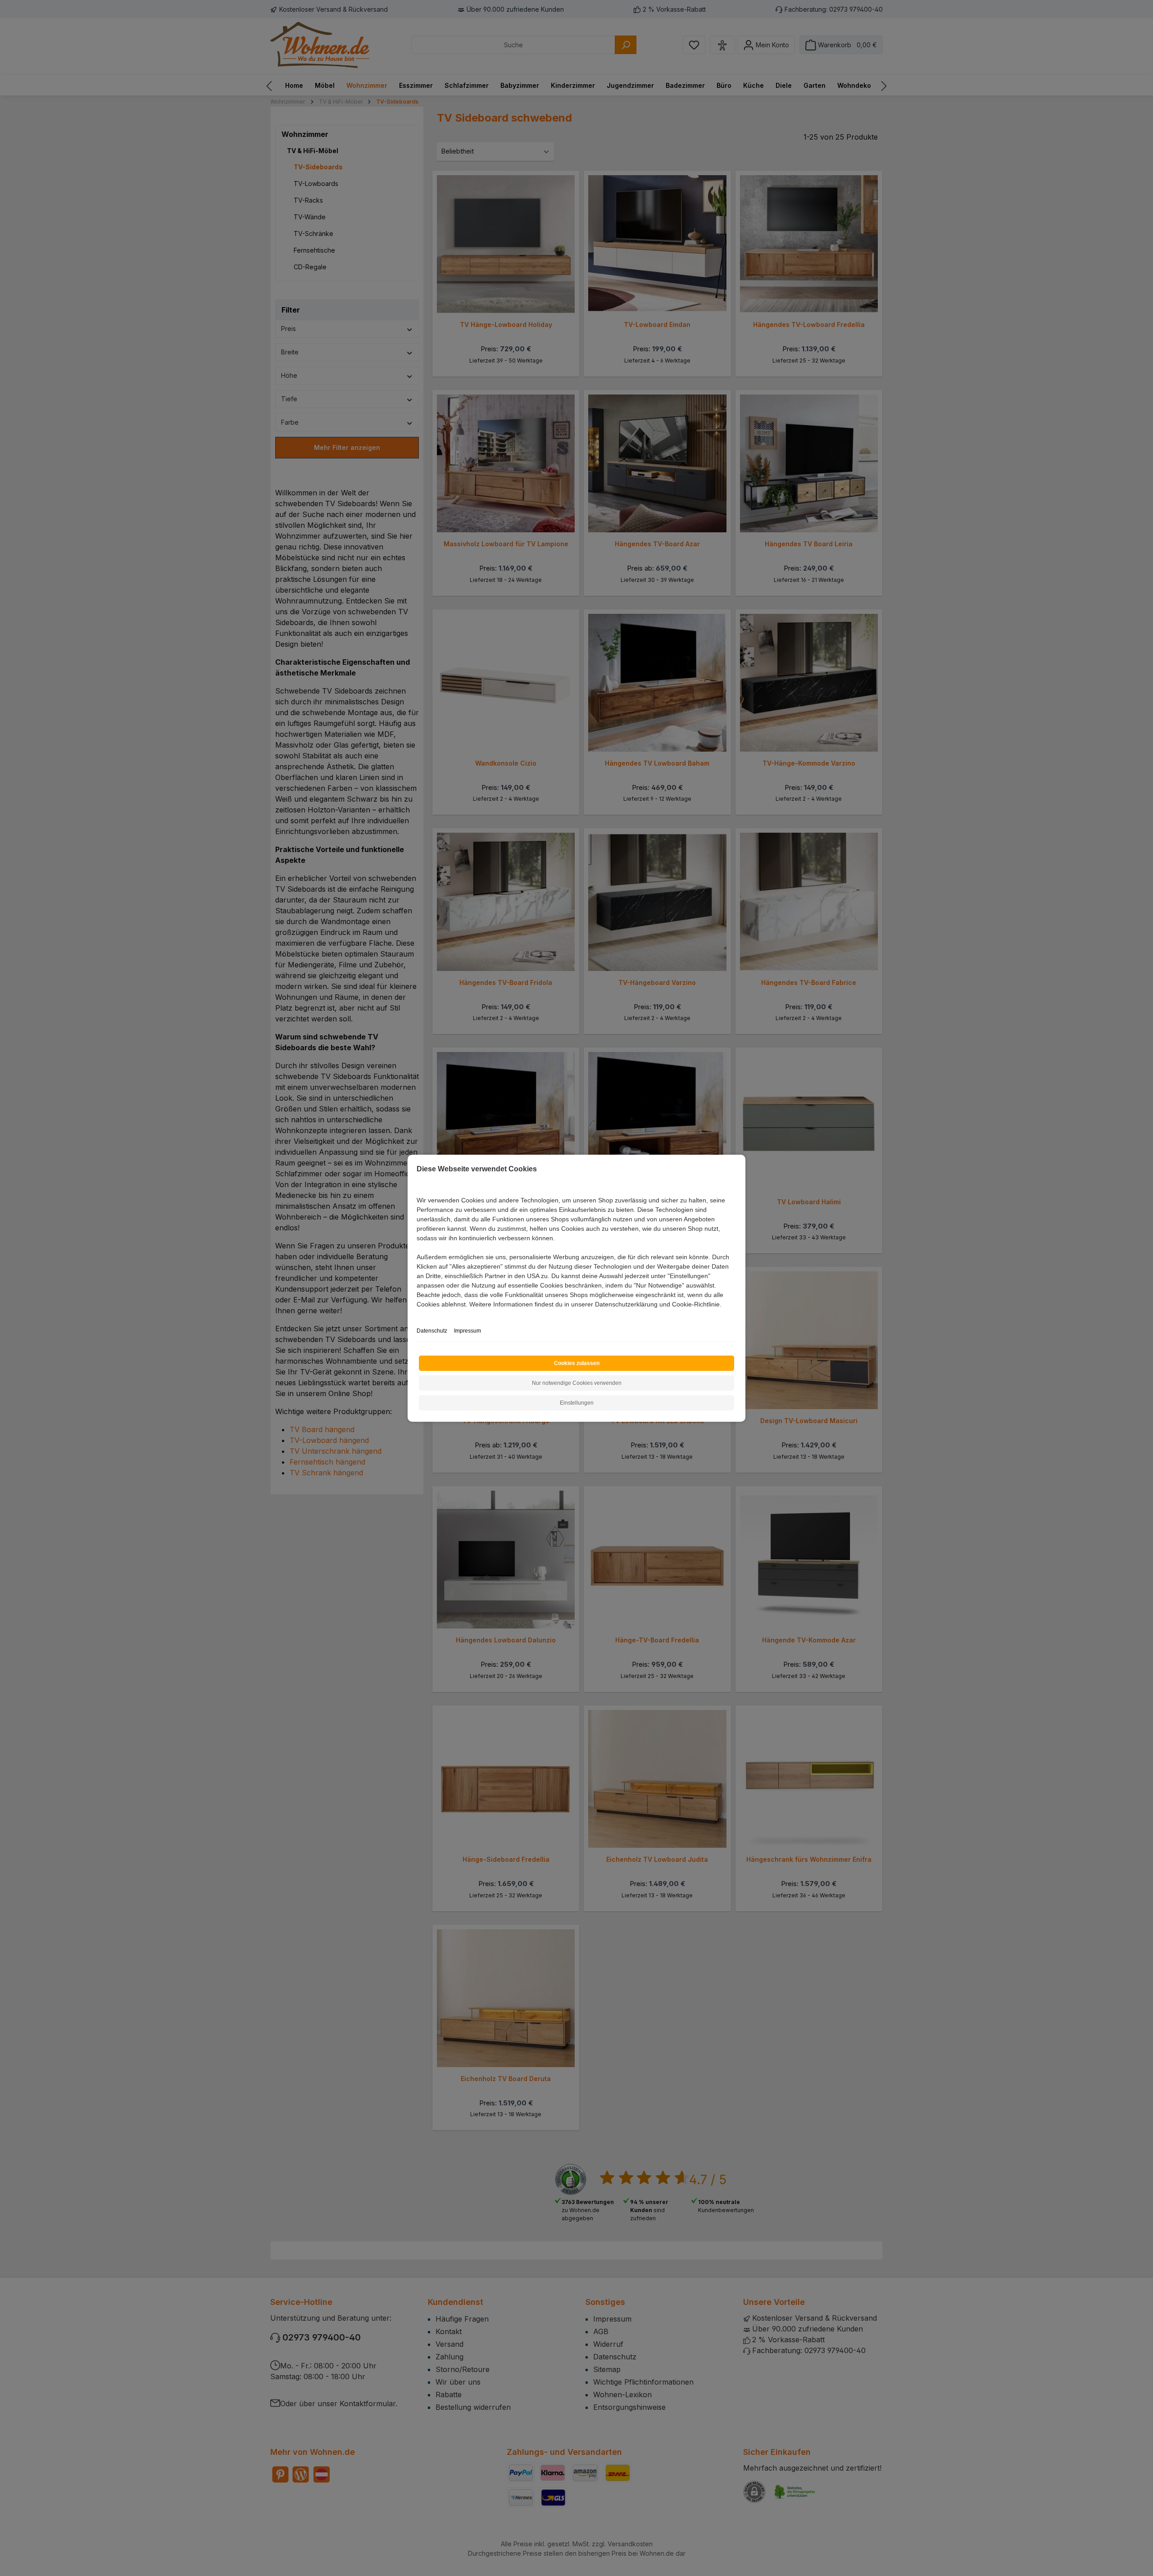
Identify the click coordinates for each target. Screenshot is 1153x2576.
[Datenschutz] (417, 1314)
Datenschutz (432, 1331)
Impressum (468, 1331)
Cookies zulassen (577, 1363)
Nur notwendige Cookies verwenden (577, 1383)
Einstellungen (577, 1403)
